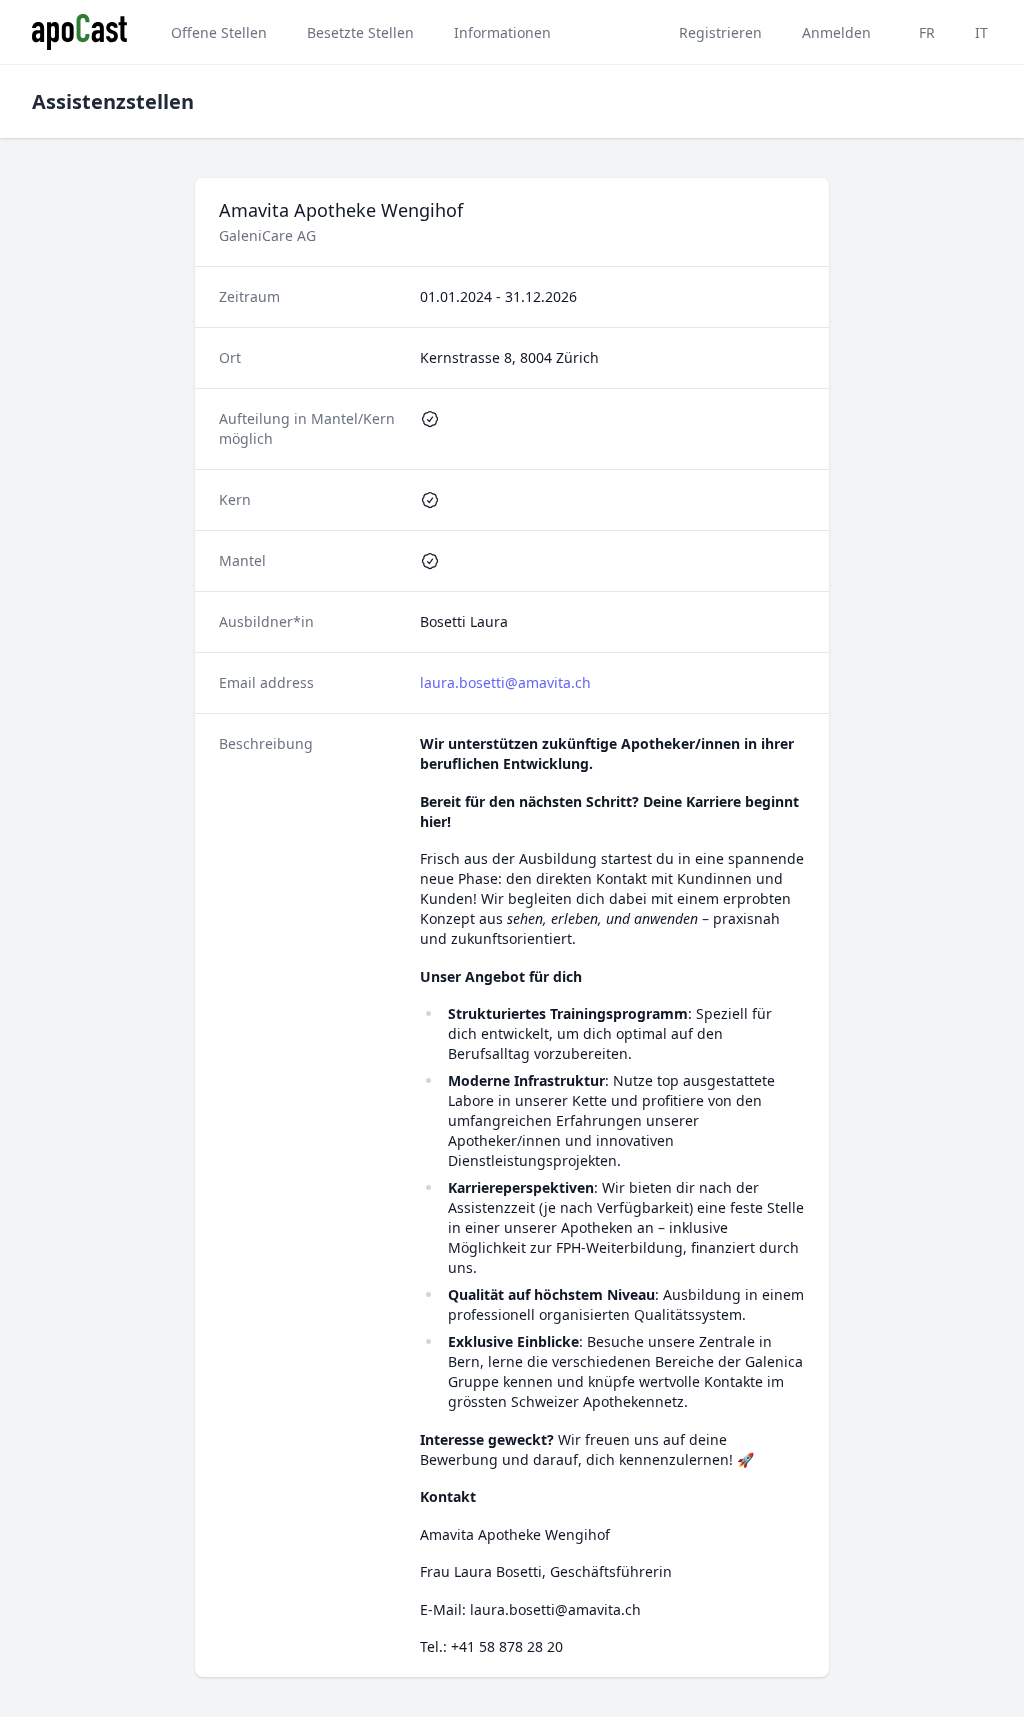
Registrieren (720, 32)
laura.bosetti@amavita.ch (505, 682)
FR (927, 32)
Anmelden (836, 32)
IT (981, 32)
